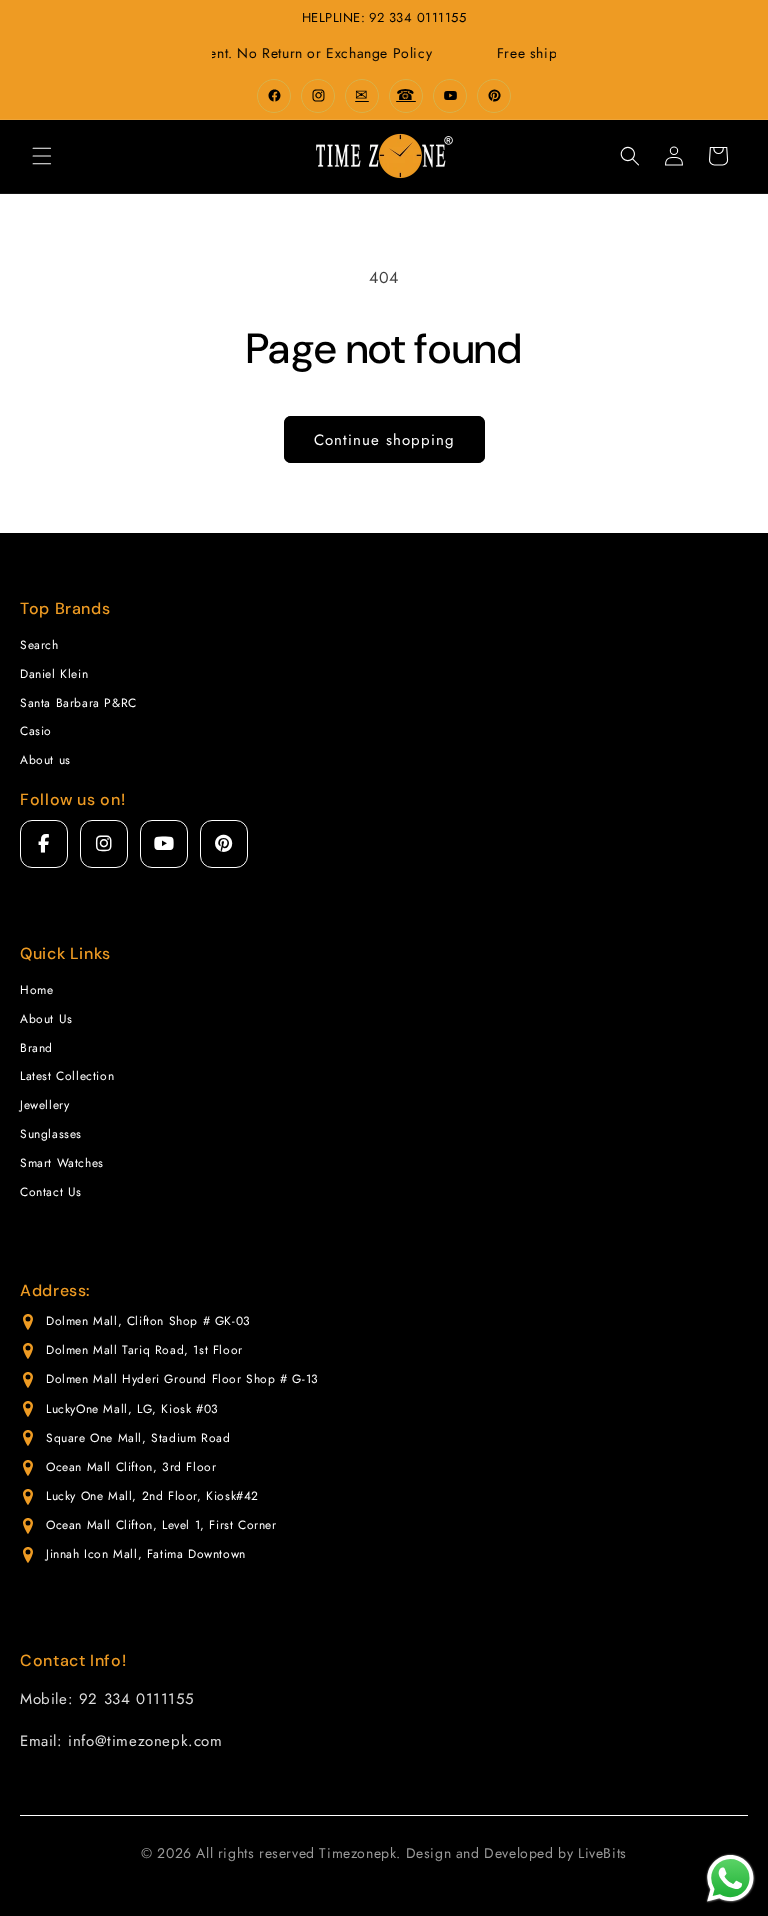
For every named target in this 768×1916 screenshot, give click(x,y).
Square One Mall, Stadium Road (138, 1438)
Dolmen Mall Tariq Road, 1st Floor (144, 1350)
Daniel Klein (54, 674)
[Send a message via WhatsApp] (730, 1878)
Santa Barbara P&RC (78, 703)
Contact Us (51, 1192)
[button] (42, 156)
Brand (36, 1048)
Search (39, 645)
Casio (36, 731)
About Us (46, 1019)
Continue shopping (384, 440)
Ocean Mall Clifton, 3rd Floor (131, 1467)
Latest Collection (67, 1076)
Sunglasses (51, 1134)
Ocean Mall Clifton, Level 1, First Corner (161, 1525)
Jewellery (44, 1105)
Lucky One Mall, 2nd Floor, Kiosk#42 (152, 1496)
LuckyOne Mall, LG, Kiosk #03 (132, 1409)
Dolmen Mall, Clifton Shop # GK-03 (148, 1321)
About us (45, 760)
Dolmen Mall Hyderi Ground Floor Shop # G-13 (182, 1379)
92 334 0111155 (417, 17)
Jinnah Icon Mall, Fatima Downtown (146, 1554)
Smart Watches (62, 1163)
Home (36, 990)
